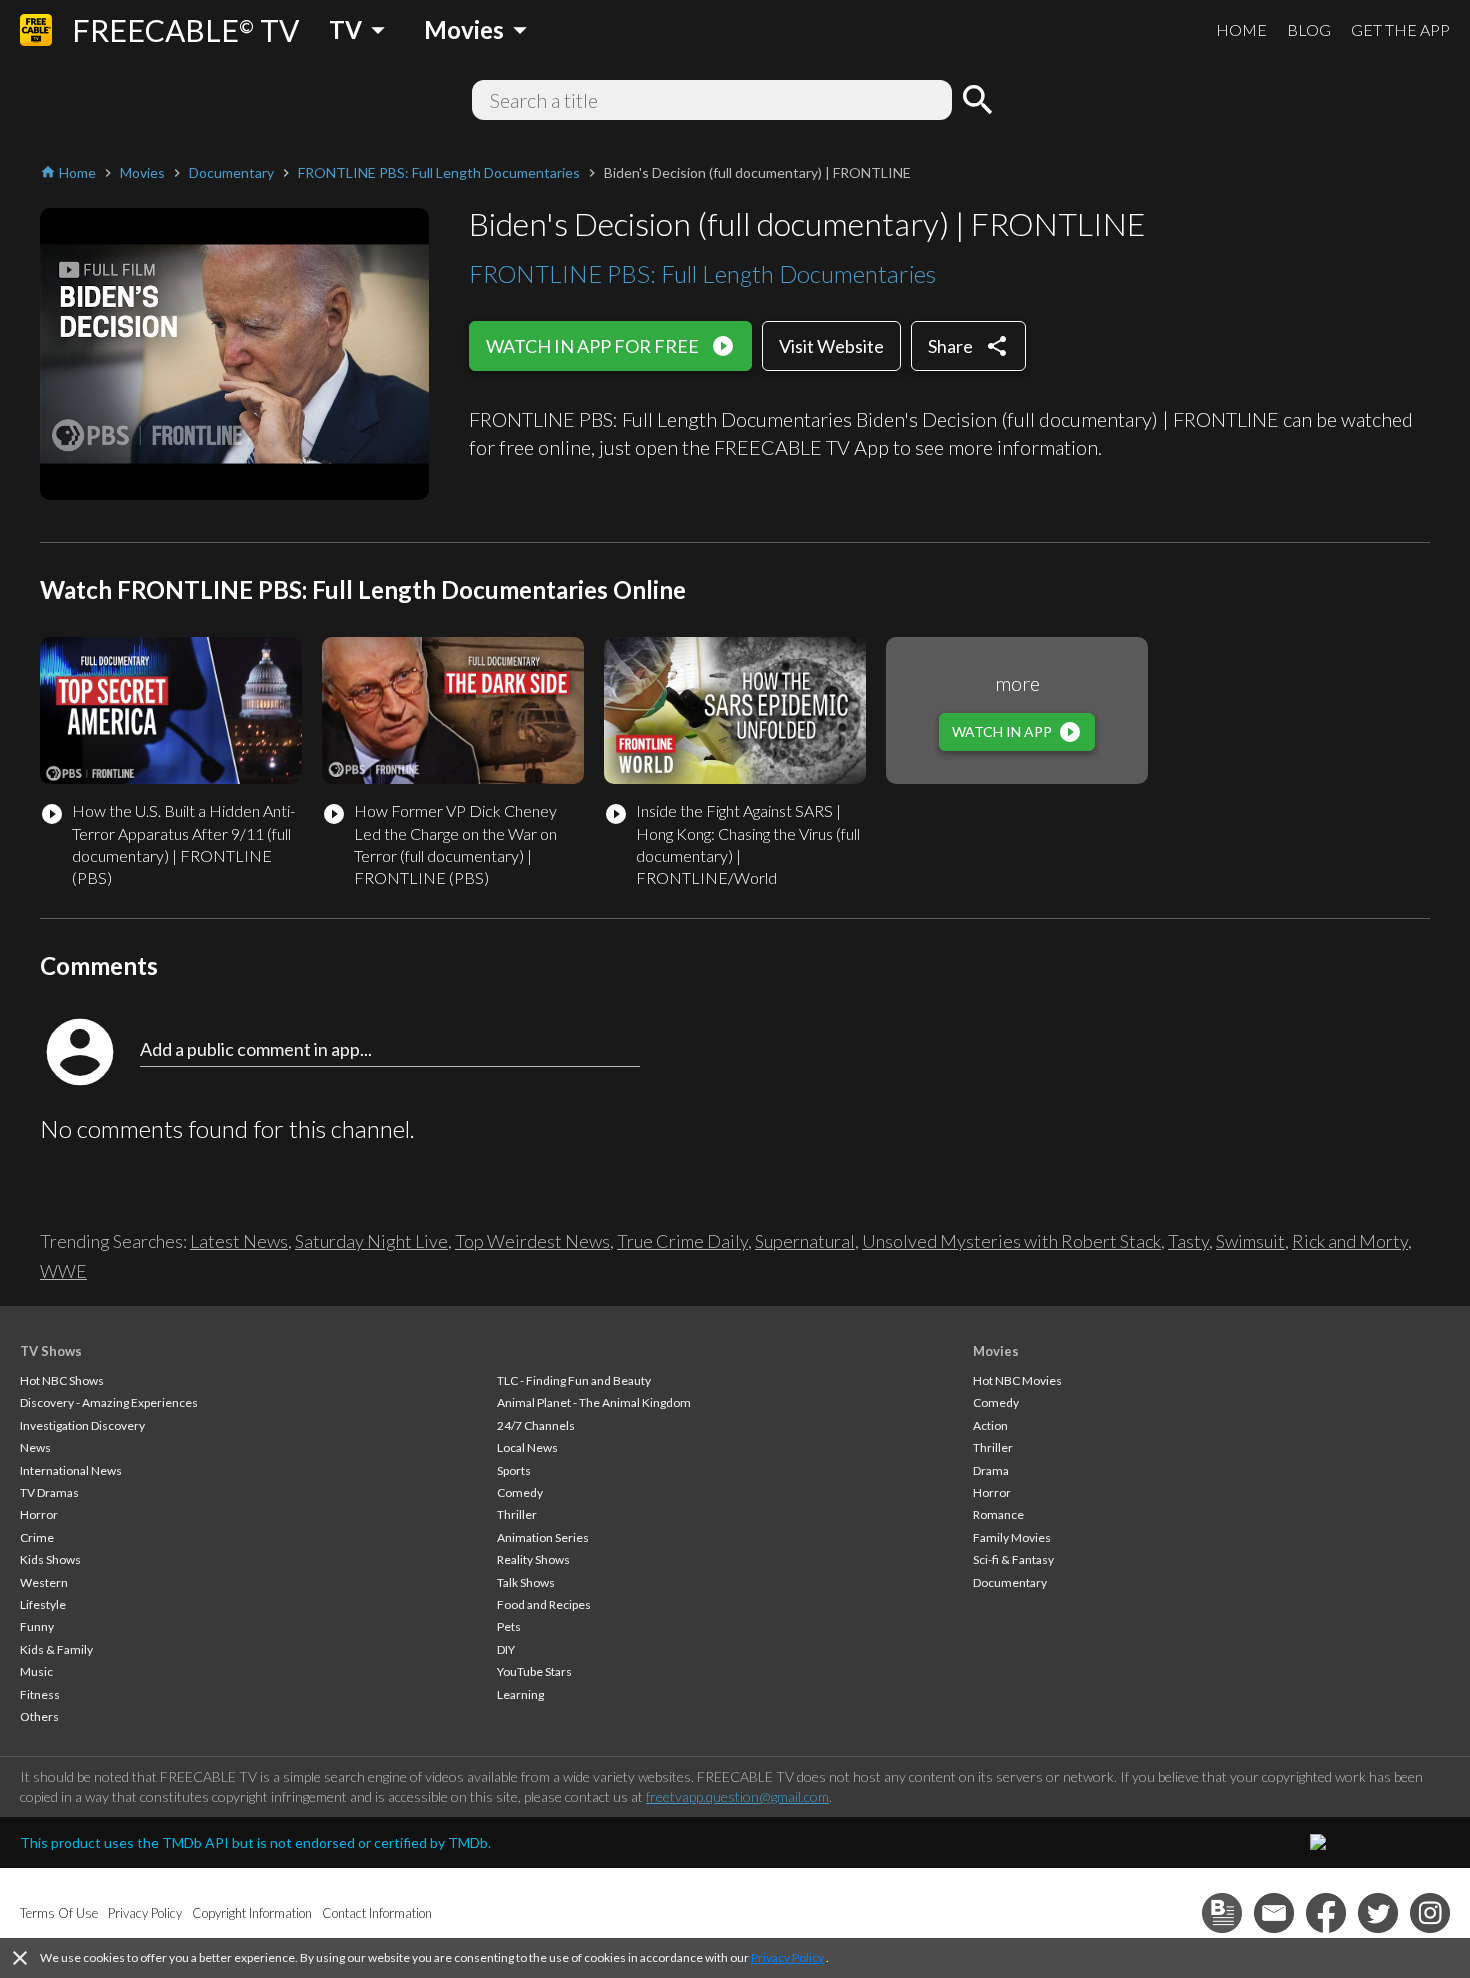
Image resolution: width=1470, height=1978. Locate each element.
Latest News (239, 1241)
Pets (509, 1626)
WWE (63, 1271)
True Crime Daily (682, 1241)
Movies (996, 1351)
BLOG (1309, 29)
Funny (37, 1626)
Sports (514, 1470)
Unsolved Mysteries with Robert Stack (1011, 1241)
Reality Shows (533, 1559)
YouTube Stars (534, 1671)
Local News (527, 1447)
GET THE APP (1400, 29)
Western (44, 1582)
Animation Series (543, 1537)
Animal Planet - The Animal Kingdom (594, 1402)
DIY (506, 1649)
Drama (991, 1470)
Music (36, 1671)
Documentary (1010, 1582)
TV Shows (51, 1351)
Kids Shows (50, 1559)
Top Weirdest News (532, 1241)
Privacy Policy (787, 1957)
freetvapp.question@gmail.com (737, 1796)
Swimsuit (1250, 1241)
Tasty (1188, 1241)
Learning (520, 1694)
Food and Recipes (544, 1604)
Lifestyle (43, 1604)
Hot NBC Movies (1017, 1380)
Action (990, 1425)
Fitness (40, 1694)
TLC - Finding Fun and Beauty (574, 1380)
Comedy (520, 1492)
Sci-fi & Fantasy (1013, 1559)
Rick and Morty (1350, 1241)
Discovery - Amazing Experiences (109, 1402)
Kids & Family (56, 1649)
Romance (998, 1514)
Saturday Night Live (371, 1241)
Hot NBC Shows (62, 1380)
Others (39, 1716)
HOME (1241, 29)
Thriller (517, 1514)
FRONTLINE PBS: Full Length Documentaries (702, 273)
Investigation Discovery (82, 1425)
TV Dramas (49, 1492)
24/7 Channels (536, 1425)
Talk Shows (526, 1582)
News (35, 1447)
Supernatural (805, 1241)
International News (71, 1470)
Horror (39, 1514)
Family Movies (1012, 1537)
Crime (37, 1537)
